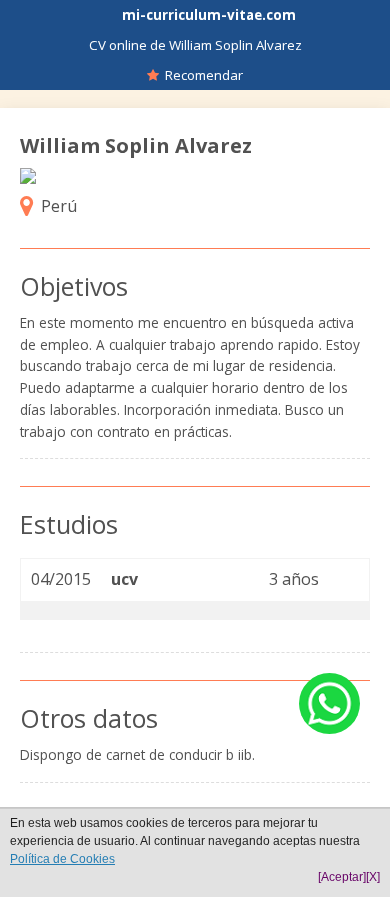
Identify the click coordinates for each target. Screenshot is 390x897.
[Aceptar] (342, 877)
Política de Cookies (62, 859)
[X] (373, 877)
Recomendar (201, 75)
